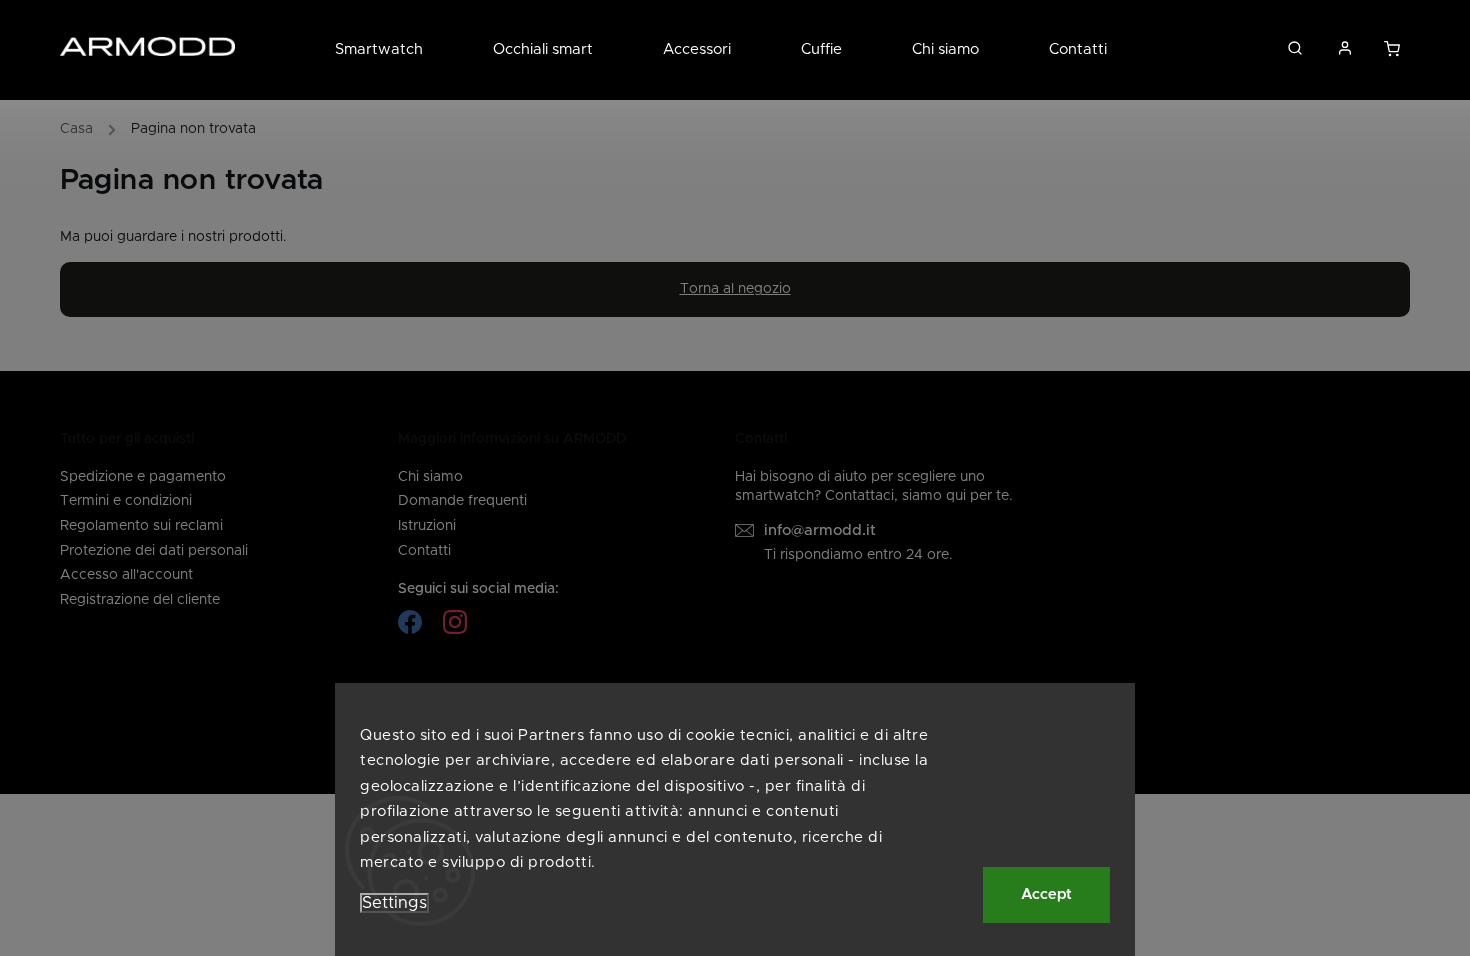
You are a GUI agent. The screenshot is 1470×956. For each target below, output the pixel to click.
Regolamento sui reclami (141, 526)
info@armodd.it (820, 530)
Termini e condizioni (126, 501)
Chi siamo (430, 477)
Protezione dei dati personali (154, 551)
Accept (1046, 894)
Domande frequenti (462, 501)
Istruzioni (427, 526)
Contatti (424, 551)
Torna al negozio (735, 289)
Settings (394, 903)
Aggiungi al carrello (1393, 54)
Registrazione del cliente (140, 600)
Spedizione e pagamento (143, 477)
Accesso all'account (126, 575)
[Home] (81, 132)
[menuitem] (396, 50)
